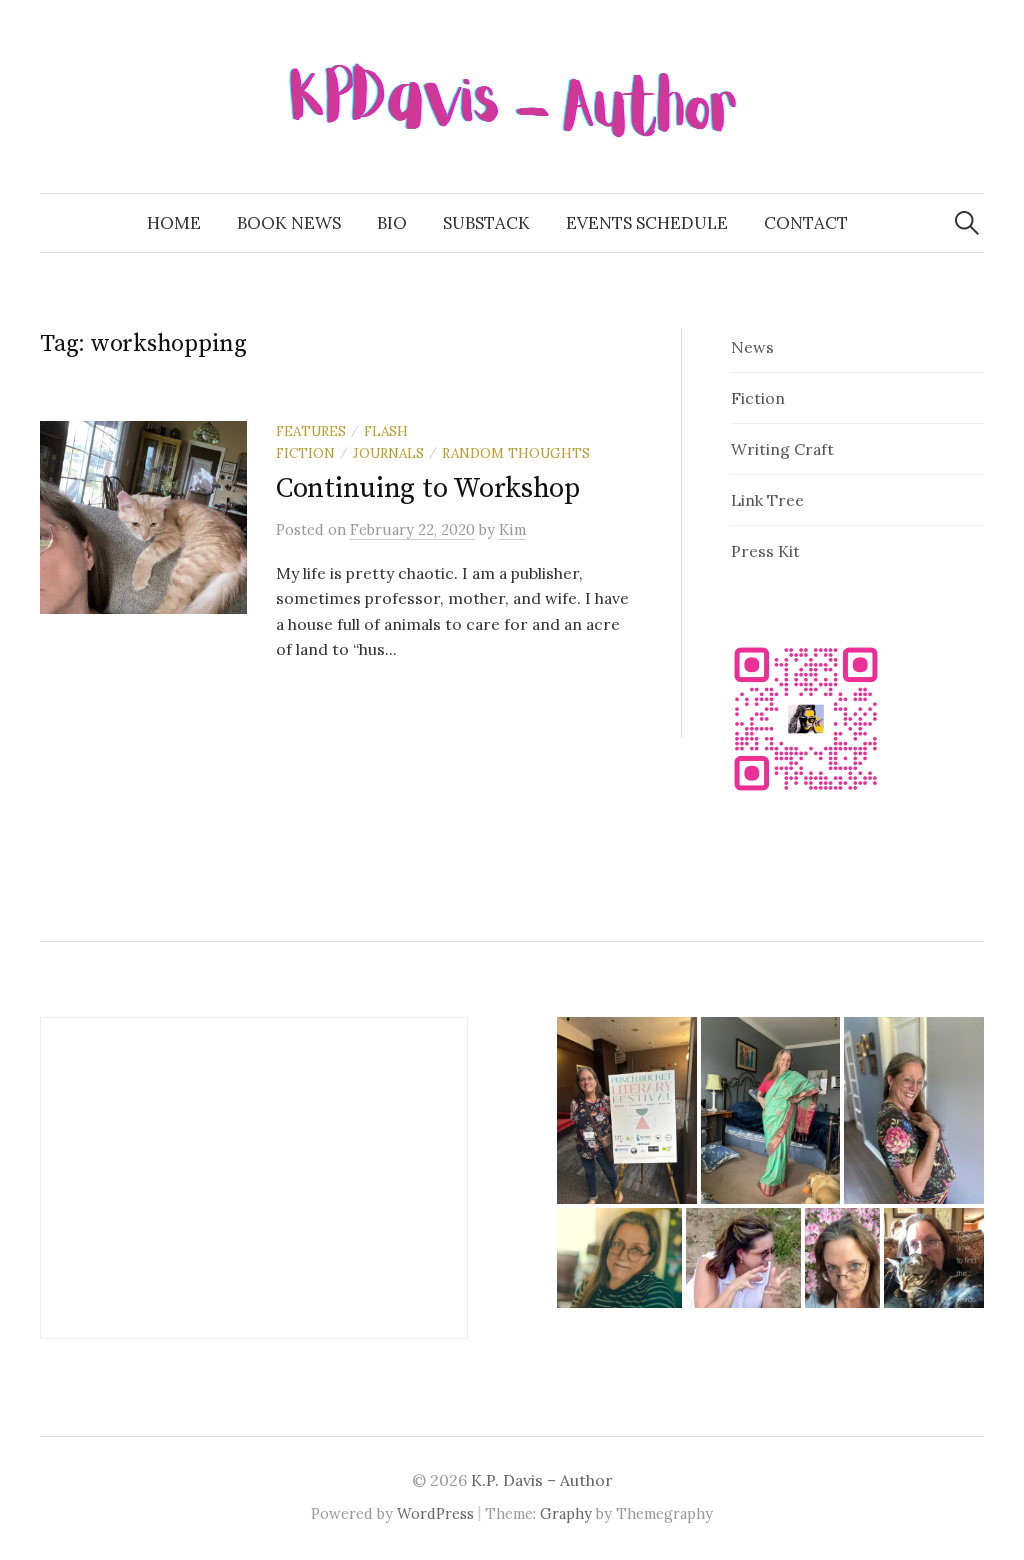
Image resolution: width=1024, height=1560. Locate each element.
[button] (627, 1110)
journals (388, 453)
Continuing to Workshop (428, 488)
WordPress (435, 1513)
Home (174, 223)
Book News (289, 223)
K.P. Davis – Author (542, 1480)
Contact (806, 223)
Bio (392, 223)
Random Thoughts (516, 453)
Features (311, 431)
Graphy (566, 1513)
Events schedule (647, 223)
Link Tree (767, 500)
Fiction (758, 398)
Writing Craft (782, 449)
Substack (486, 223)
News (752, 347)
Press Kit (765, 551)
